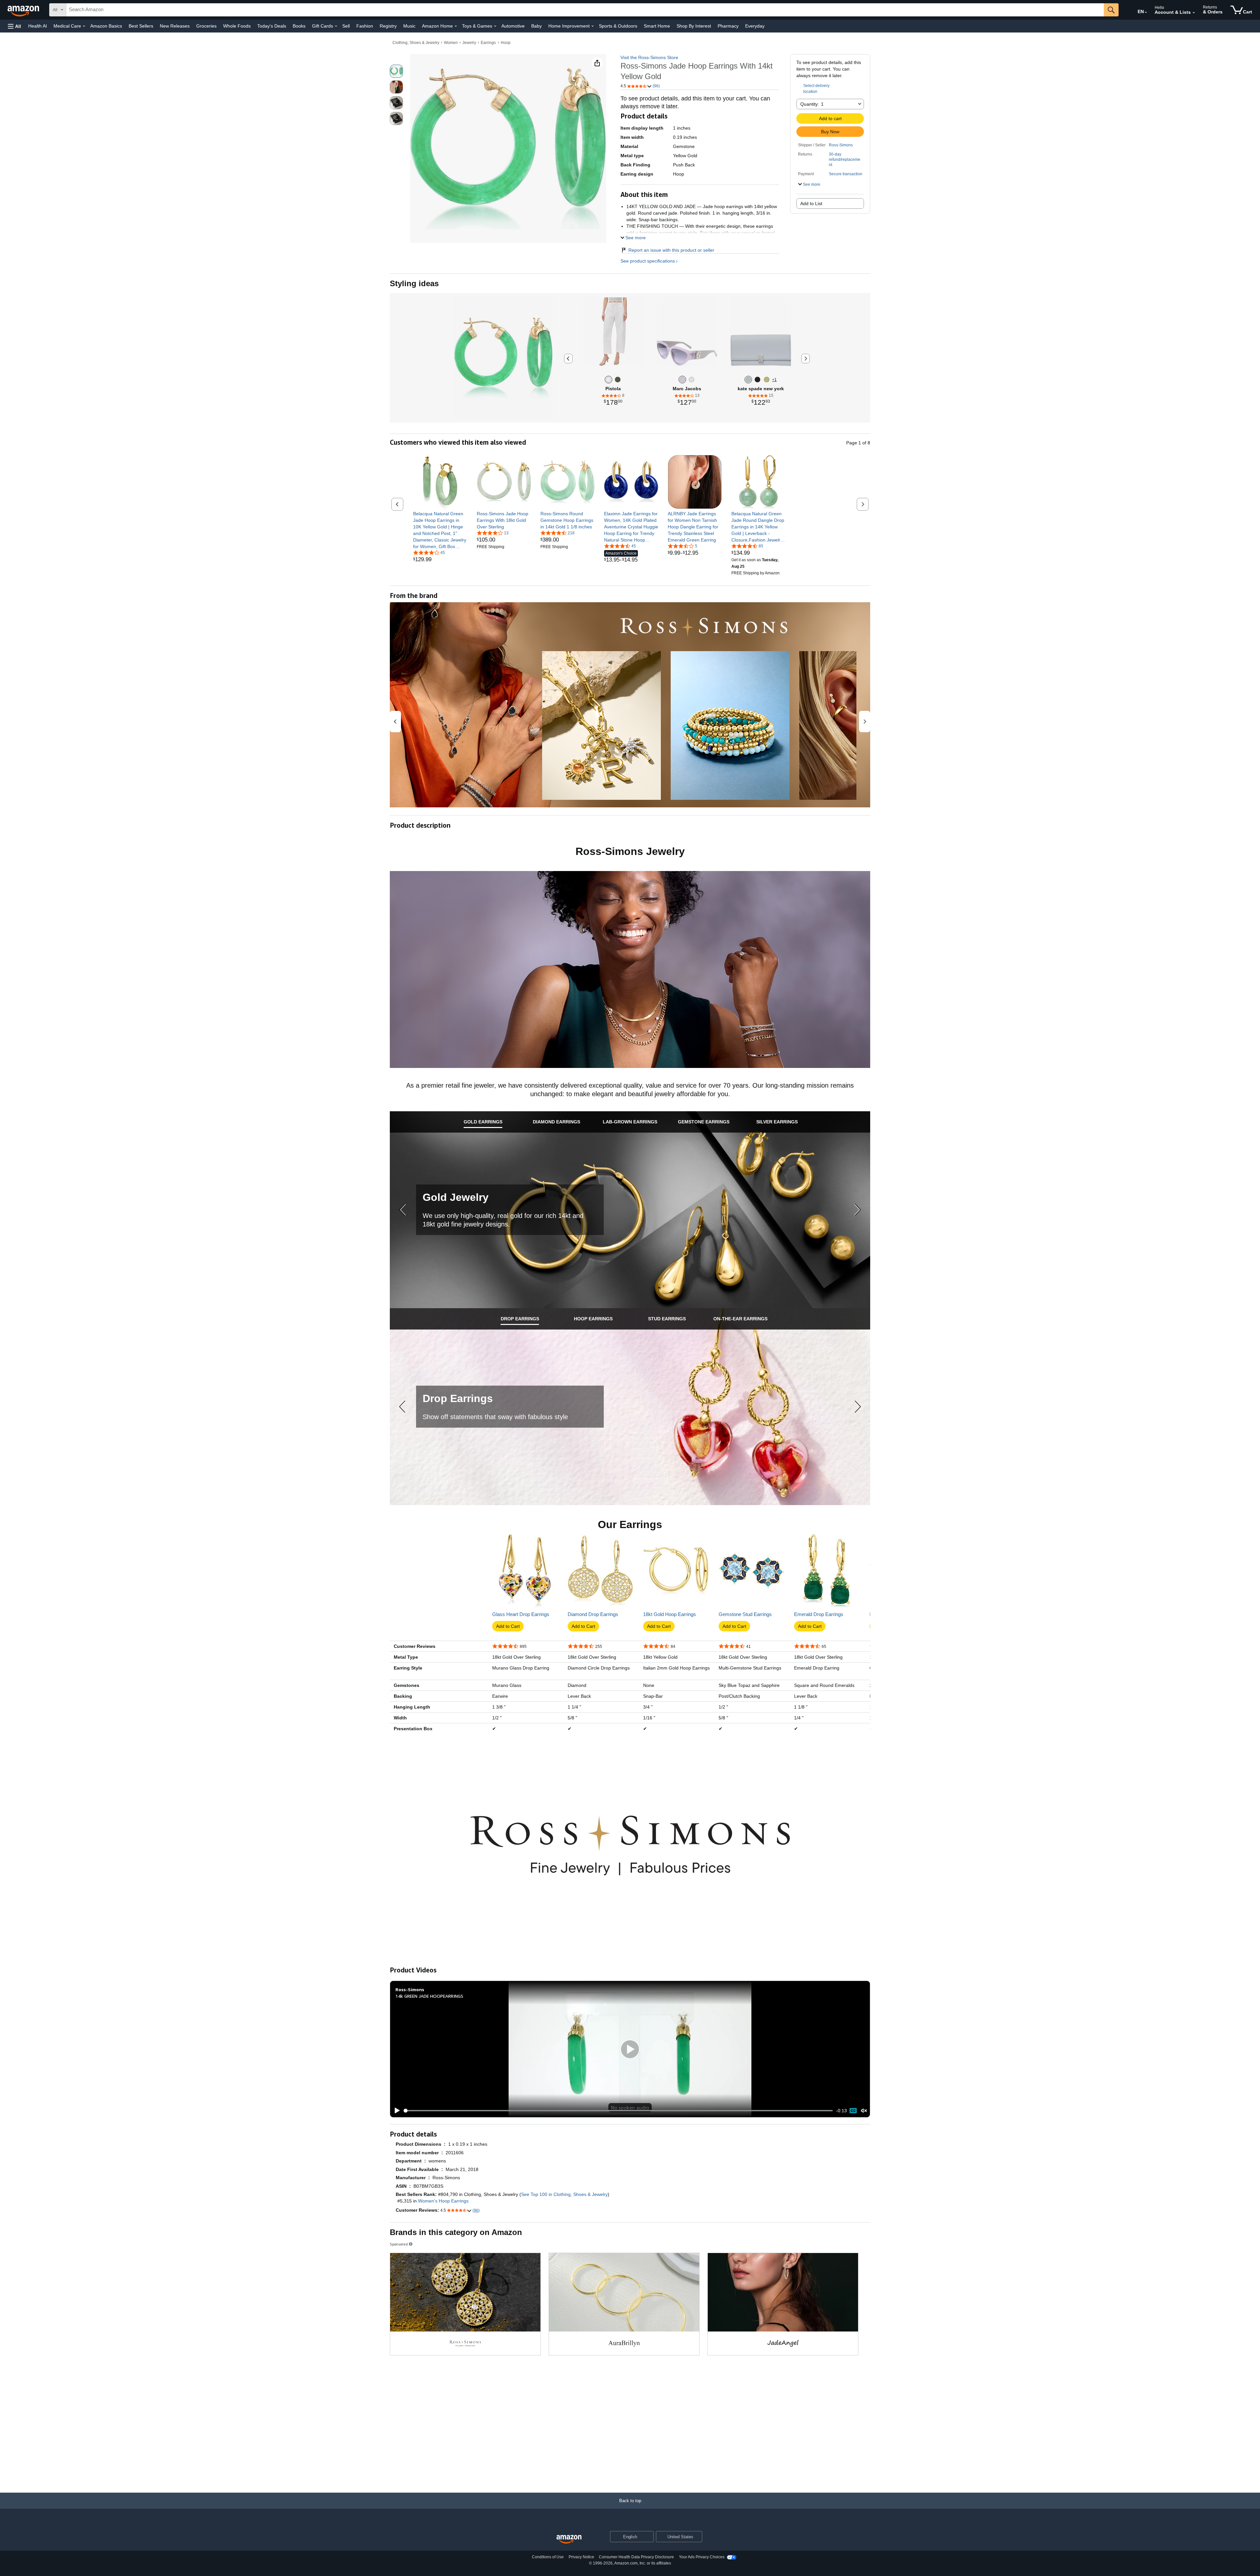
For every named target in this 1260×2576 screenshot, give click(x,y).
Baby (536, 26)
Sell (346, 26)
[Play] (395, 2111)
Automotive (513, 26)
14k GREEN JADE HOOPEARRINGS (429, 1996)
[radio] (396, 71)
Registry (388, 26)
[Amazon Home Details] (456, 26)
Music (409, 26)
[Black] (757, 380)
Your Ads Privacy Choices (702, 2557)
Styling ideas (414, 283)
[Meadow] (618, 380)
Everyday (755, 26)
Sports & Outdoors (618, 26)
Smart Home (657, 26)
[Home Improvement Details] (593, 26)
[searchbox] (585, 10)
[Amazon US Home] (569, 2539)
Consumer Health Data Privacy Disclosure (636, 2557)
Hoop (506, 43)
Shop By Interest (694, 26)
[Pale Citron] (767, 380)
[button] (14, 26)
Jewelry (469, 43)
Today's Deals (272, 26)
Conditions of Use (548, 2557)
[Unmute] (864, 2111)
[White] (609, 380)
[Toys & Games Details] (495, 26)
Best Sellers (141, 26)
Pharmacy (728, 26)
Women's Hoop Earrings (443, 2201)
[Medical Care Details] (84, 26)
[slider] (618, 2111)
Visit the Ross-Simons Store (649, 57)
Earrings (488, 43)
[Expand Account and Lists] (1194, 13)
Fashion (365, 26)
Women (451, 43)
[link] (440, 530)
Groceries (206, 26)
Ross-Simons (841, 145)
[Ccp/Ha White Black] (692, 380)
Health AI (38, 26)
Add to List (811, 203)
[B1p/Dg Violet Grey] (682, 380)
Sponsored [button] (399, 2244)
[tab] (483, 1122)
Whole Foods (237, 26)
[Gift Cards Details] (336, 26)
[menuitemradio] (853, 2111)
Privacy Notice (581, 2557)
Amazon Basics (106, 26)
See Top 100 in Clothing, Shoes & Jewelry (564, 2194)
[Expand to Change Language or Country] (1146, 12)
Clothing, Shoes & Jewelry (416, 43)
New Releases (175, 26)
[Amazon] (24, 10)
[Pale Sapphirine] (748, 380)
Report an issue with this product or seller (671, 250)
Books (299, 26)
